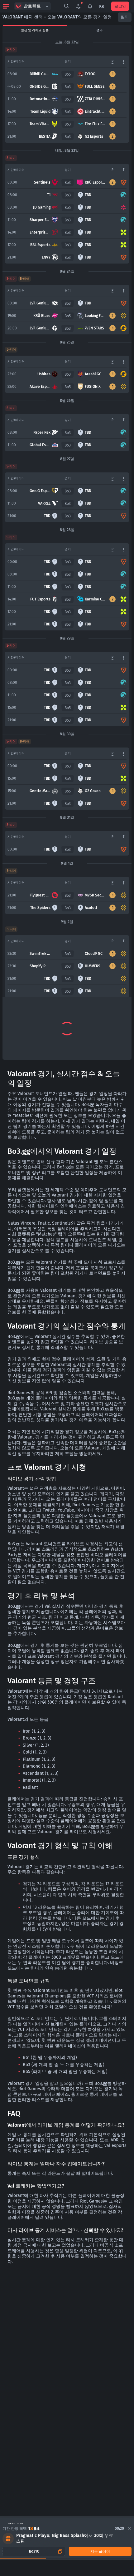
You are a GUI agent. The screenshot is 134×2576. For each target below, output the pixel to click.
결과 (99, 30)
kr (102, 6)
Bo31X (34, 2551)
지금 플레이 (100, 2551)
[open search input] (66, 6)
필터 (125, 17)
